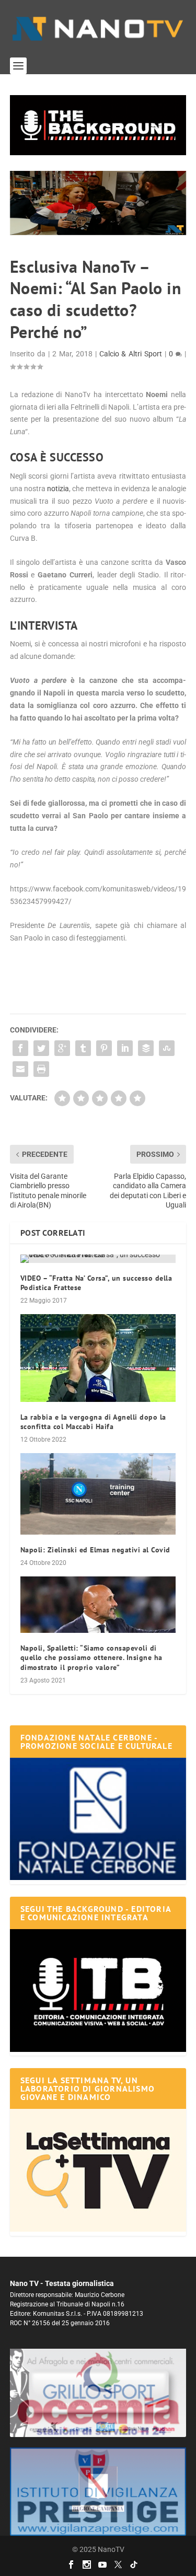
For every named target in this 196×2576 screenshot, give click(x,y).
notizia (58, 489)
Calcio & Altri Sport (131, 354)
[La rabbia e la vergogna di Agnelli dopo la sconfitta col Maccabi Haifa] (98, 1358)
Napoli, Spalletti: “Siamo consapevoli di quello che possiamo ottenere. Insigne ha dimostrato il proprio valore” (91, 1657)
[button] (98, 125)
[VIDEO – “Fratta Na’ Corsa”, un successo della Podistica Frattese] (98, 1259)
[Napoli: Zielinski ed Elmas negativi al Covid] (98, 1494)
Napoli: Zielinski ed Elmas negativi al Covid (95, 1550)
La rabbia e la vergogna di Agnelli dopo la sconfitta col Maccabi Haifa (93, 1422)
